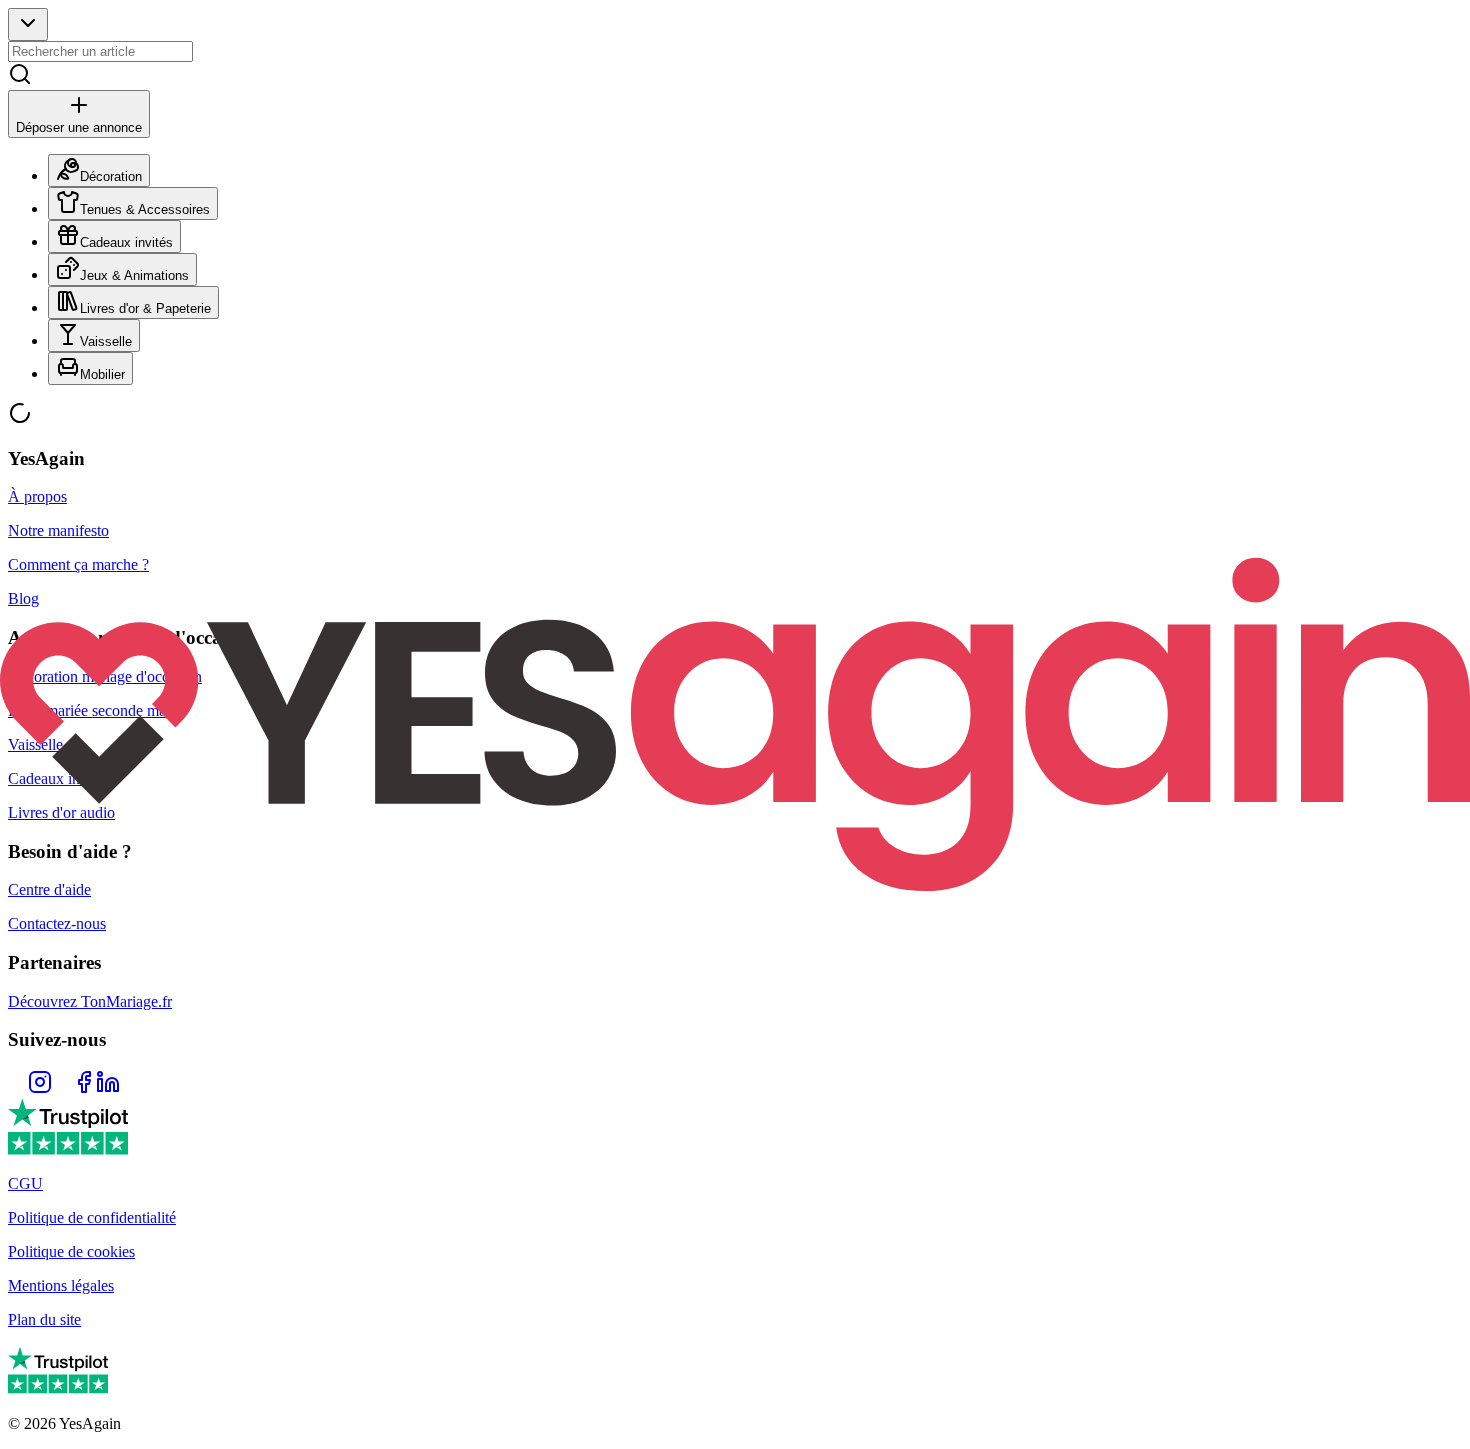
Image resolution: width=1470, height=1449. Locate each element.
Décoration (111, 176)
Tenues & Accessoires (145, 209)
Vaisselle (106, 341)
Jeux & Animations (134, 275)
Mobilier (102, 374)
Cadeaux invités (126, 242)
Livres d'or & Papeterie (145, 308)
